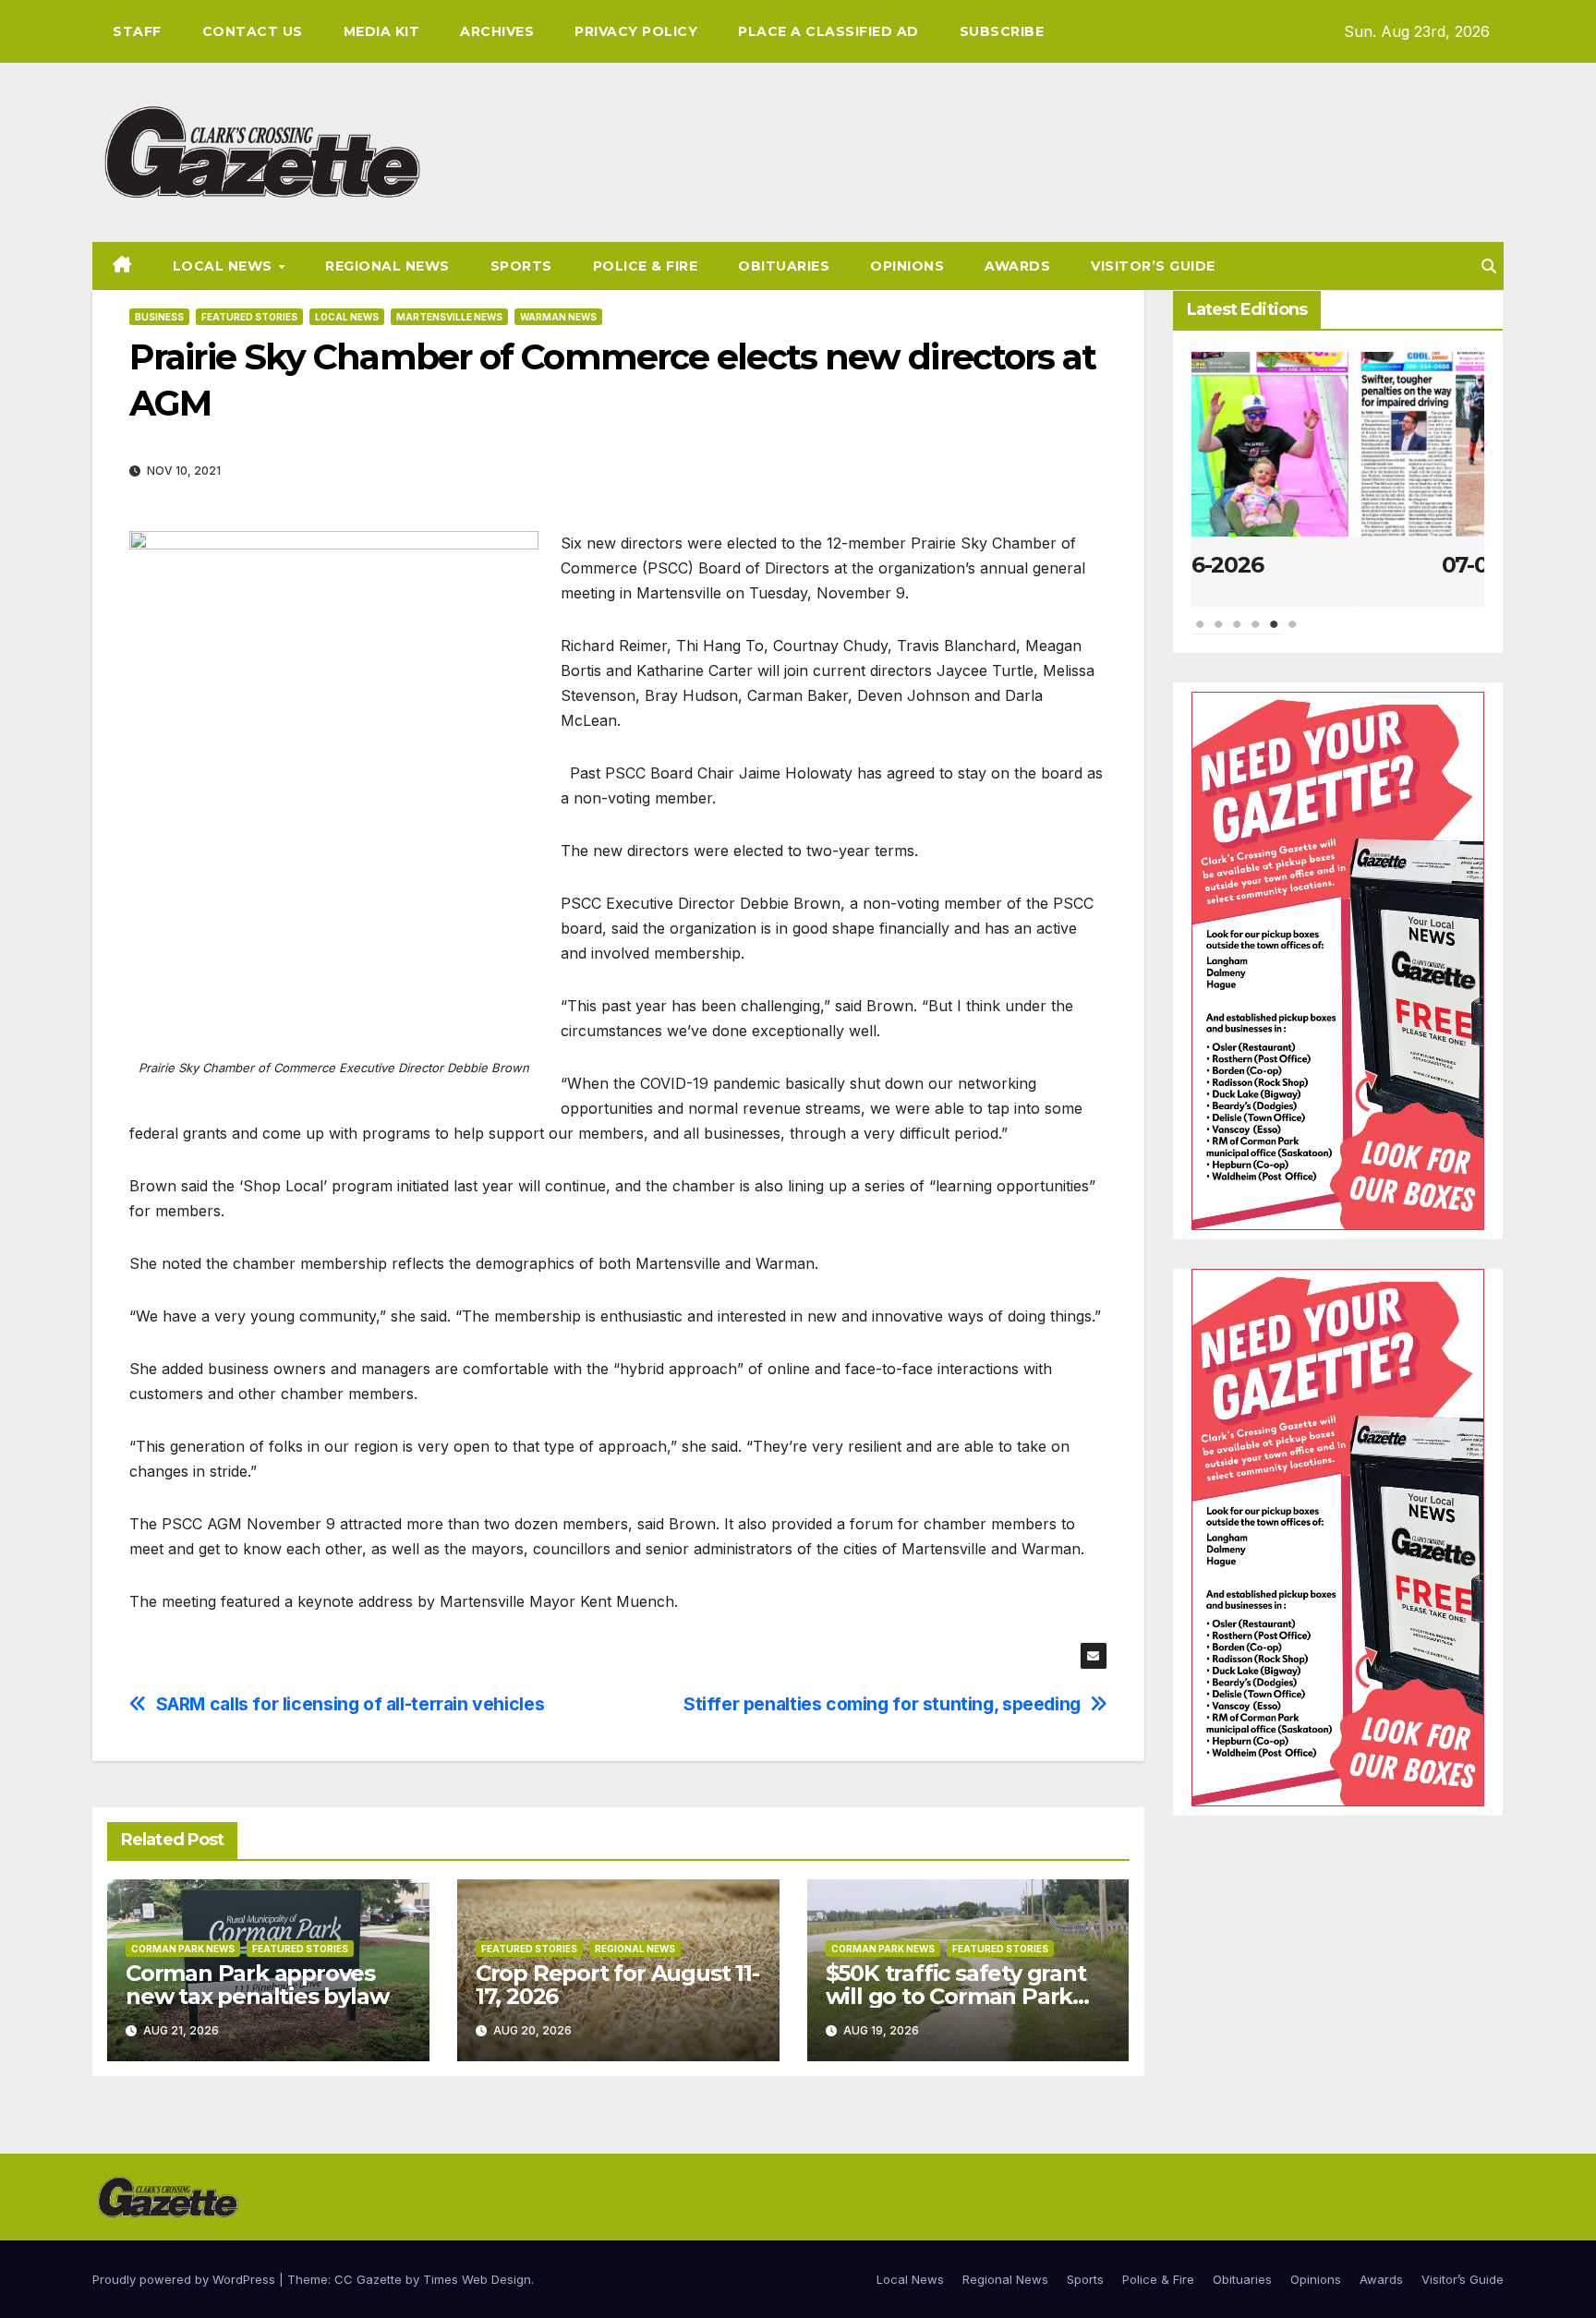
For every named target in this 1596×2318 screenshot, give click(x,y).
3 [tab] (1238, 634)
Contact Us (253, 31)
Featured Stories (249, 317)
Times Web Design (477, 2279)
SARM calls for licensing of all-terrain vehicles (351, 1704)
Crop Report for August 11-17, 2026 (617, 1985)
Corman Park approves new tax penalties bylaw (257, 1985)
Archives (497, 31)
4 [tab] (1256, 634)
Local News (225, 266)
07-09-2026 (1338, 565)
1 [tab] (1201, 634)
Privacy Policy (636, 31)
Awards (1017, 266)
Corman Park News (183, 1949)
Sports (521, 266)
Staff (137, 31)
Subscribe (1002, 31)
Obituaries (784, 266)
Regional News (387, 266)
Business (159, 317)
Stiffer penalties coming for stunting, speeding (882, 1704)
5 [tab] (1275, 634)
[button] (1489, 266)
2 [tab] (1219, 634)
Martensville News (449, 317)
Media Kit (382, 31)
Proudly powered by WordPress (186, 2279)
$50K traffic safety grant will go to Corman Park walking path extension (956, 1996)
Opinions (907, 266)
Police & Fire (646, 266)
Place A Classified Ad (828, 31)
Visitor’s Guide (1153, 266)
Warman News (558, 317)
